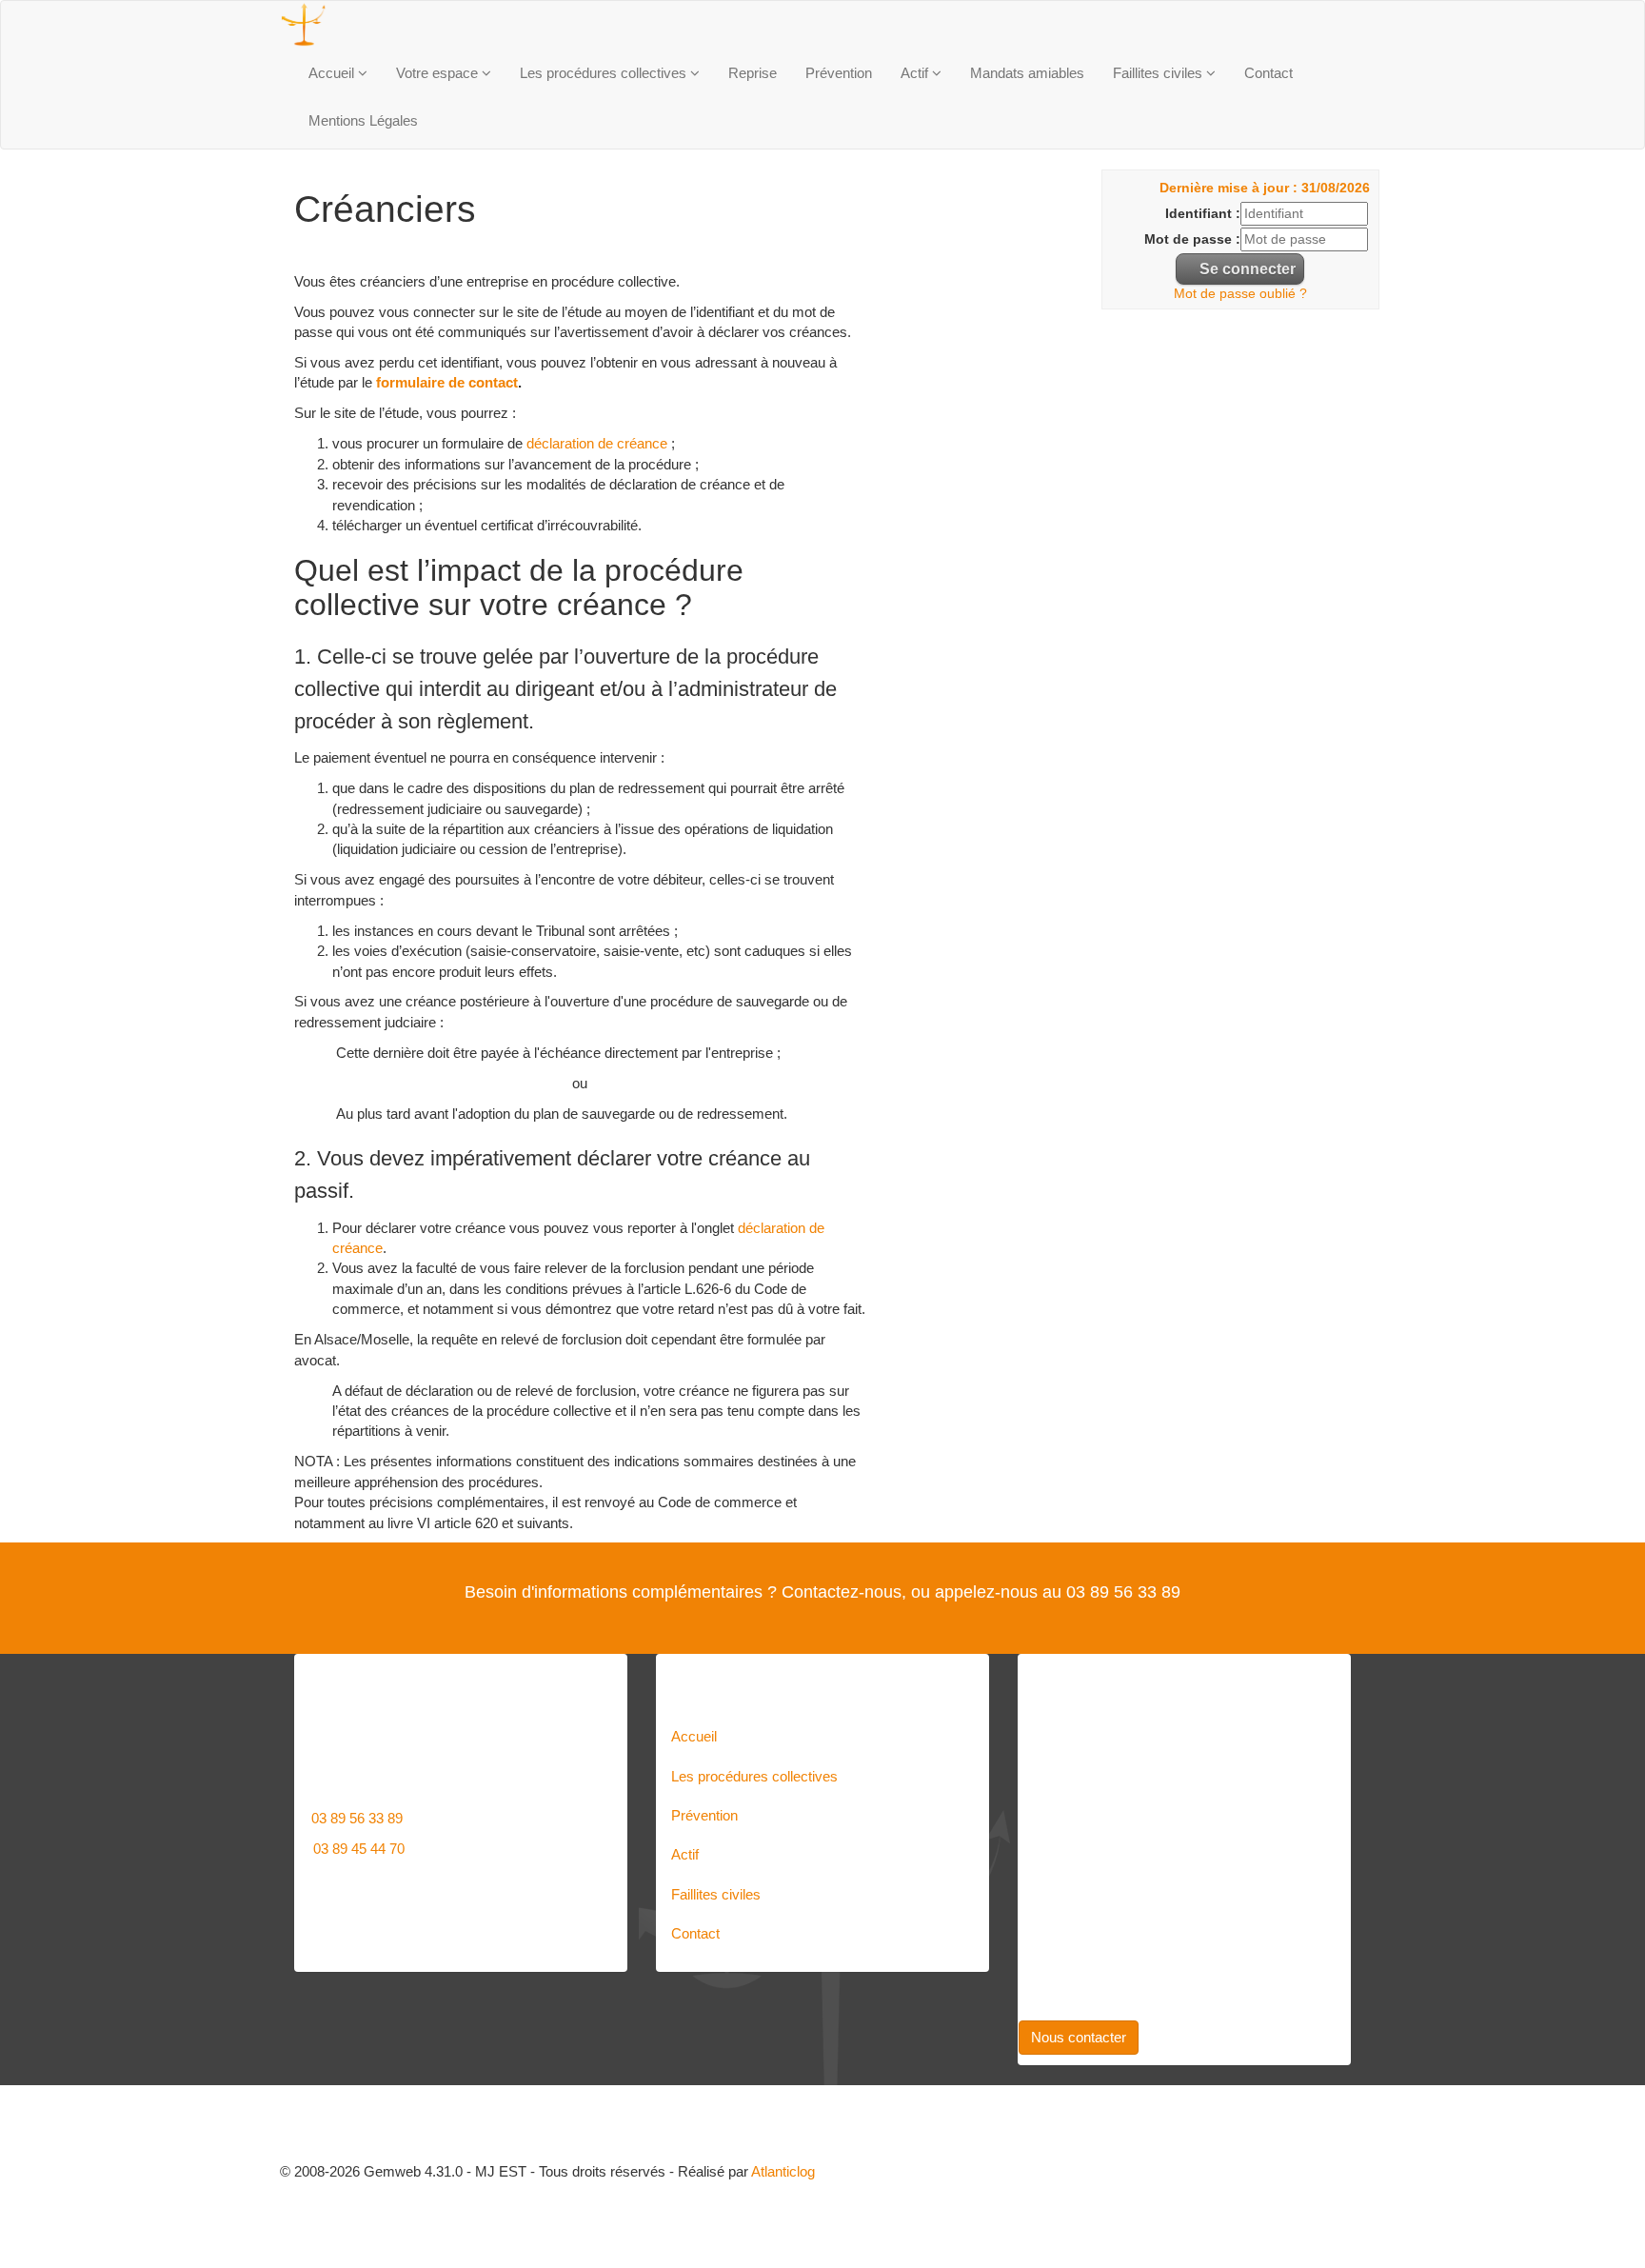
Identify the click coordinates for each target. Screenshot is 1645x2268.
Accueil (333, 73)
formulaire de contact (445, 382)
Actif (916, 73)
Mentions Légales (363, 120)
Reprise (753, 73)
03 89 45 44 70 (359, 1849)
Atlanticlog (783, 2171)
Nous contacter (1079, 2037)
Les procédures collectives (605, 73)
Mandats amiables (1027, 73)
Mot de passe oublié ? (1240, 294)
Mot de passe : (1192, 239)
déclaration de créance (597, 443)
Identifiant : (1203, 214)
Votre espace (439, 73)
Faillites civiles (1159, 73)
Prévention (839, 73)
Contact (1268, 73)
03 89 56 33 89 (357, 1818)
